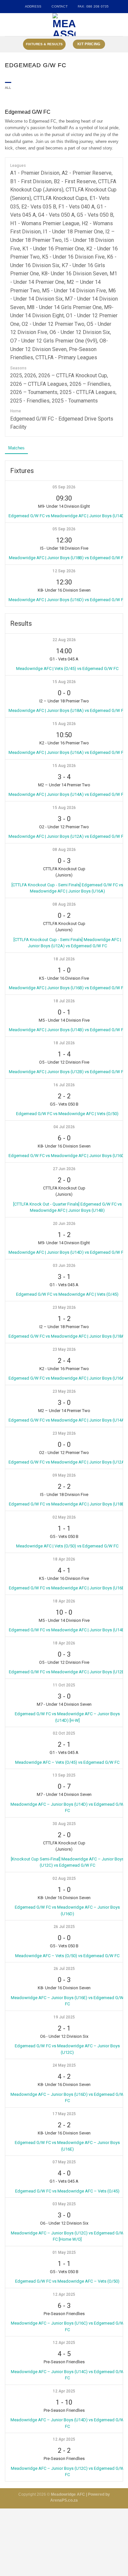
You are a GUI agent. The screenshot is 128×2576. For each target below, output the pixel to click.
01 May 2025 (64, 2252)
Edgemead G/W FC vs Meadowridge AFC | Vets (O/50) (67, 1114)
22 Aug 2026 (64, 640)
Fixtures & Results (44, 44)
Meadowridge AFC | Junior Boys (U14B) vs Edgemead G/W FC (67, 1030)
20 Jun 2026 (64, 1224)
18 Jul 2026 (64, 959)
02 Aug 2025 (64, 1878)
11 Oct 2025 (64, 1685)
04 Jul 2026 (64, 1127)
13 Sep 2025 (64, 1775)
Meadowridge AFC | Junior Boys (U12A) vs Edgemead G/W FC (67, 836)
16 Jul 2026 (64, 1085)
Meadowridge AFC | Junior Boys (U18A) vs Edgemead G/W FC (67, 710)
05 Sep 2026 (64, 487)
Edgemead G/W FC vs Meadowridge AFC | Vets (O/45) (67, 1294)
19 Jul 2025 (64, 2017)
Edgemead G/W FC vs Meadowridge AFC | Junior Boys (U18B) (67, 1504)
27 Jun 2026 (64, 1169)
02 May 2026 (64, 1517)
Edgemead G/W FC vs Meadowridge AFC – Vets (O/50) (67, 2281)
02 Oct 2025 (64, 1733)
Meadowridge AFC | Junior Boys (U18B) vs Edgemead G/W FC (67, 558)
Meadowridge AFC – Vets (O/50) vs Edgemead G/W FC (67, 1956)
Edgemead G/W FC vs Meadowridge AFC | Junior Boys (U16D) (67, 1156)
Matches (16, 448)
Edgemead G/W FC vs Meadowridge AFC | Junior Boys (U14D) (67, 516)
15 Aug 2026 (64, 682)
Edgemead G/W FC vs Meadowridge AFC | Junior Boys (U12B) (67, 1672)
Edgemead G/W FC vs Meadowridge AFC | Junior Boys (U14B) (67, 1630)
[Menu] (8, 25)
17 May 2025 (64, 2114)
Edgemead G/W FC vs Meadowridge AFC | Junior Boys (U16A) (67, 1378)
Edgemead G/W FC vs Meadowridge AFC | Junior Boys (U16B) (67, 1588)
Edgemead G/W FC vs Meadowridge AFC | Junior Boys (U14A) (67, 1420)
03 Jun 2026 (64, 1266)
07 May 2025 (64, 2162)
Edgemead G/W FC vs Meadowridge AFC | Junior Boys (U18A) (67, 1336)
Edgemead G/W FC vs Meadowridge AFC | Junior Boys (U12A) (67, 1462)
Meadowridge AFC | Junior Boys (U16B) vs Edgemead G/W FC (67, 988)
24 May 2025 (64, 2065)
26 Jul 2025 (64, 1927)
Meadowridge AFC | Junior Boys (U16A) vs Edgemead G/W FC (67, 752)
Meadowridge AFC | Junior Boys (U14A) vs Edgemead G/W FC (67, 794)
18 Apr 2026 (64, 1559)
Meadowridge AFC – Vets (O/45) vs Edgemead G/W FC (67, 1762)
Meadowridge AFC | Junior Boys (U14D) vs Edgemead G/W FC (67, 1252)
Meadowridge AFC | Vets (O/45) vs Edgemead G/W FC (67, 669)
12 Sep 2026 (64, 571)
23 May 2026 (64, 1308)
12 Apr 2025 (64, 2294)
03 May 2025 (64, 2204)
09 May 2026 (64, 1475)
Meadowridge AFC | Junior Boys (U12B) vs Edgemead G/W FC (67, 1072)
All (8, 88)
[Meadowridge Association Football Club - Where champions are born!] (64, 25)
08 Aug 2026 (64, 850)
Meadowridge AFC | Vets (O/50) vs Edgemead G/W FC (67, 1546)
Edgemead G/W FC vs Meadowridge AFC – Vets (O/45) (67, 2191)
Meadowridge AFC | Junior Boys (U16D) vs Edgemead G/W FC (67, 600)
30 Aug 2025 (64, 1824)
